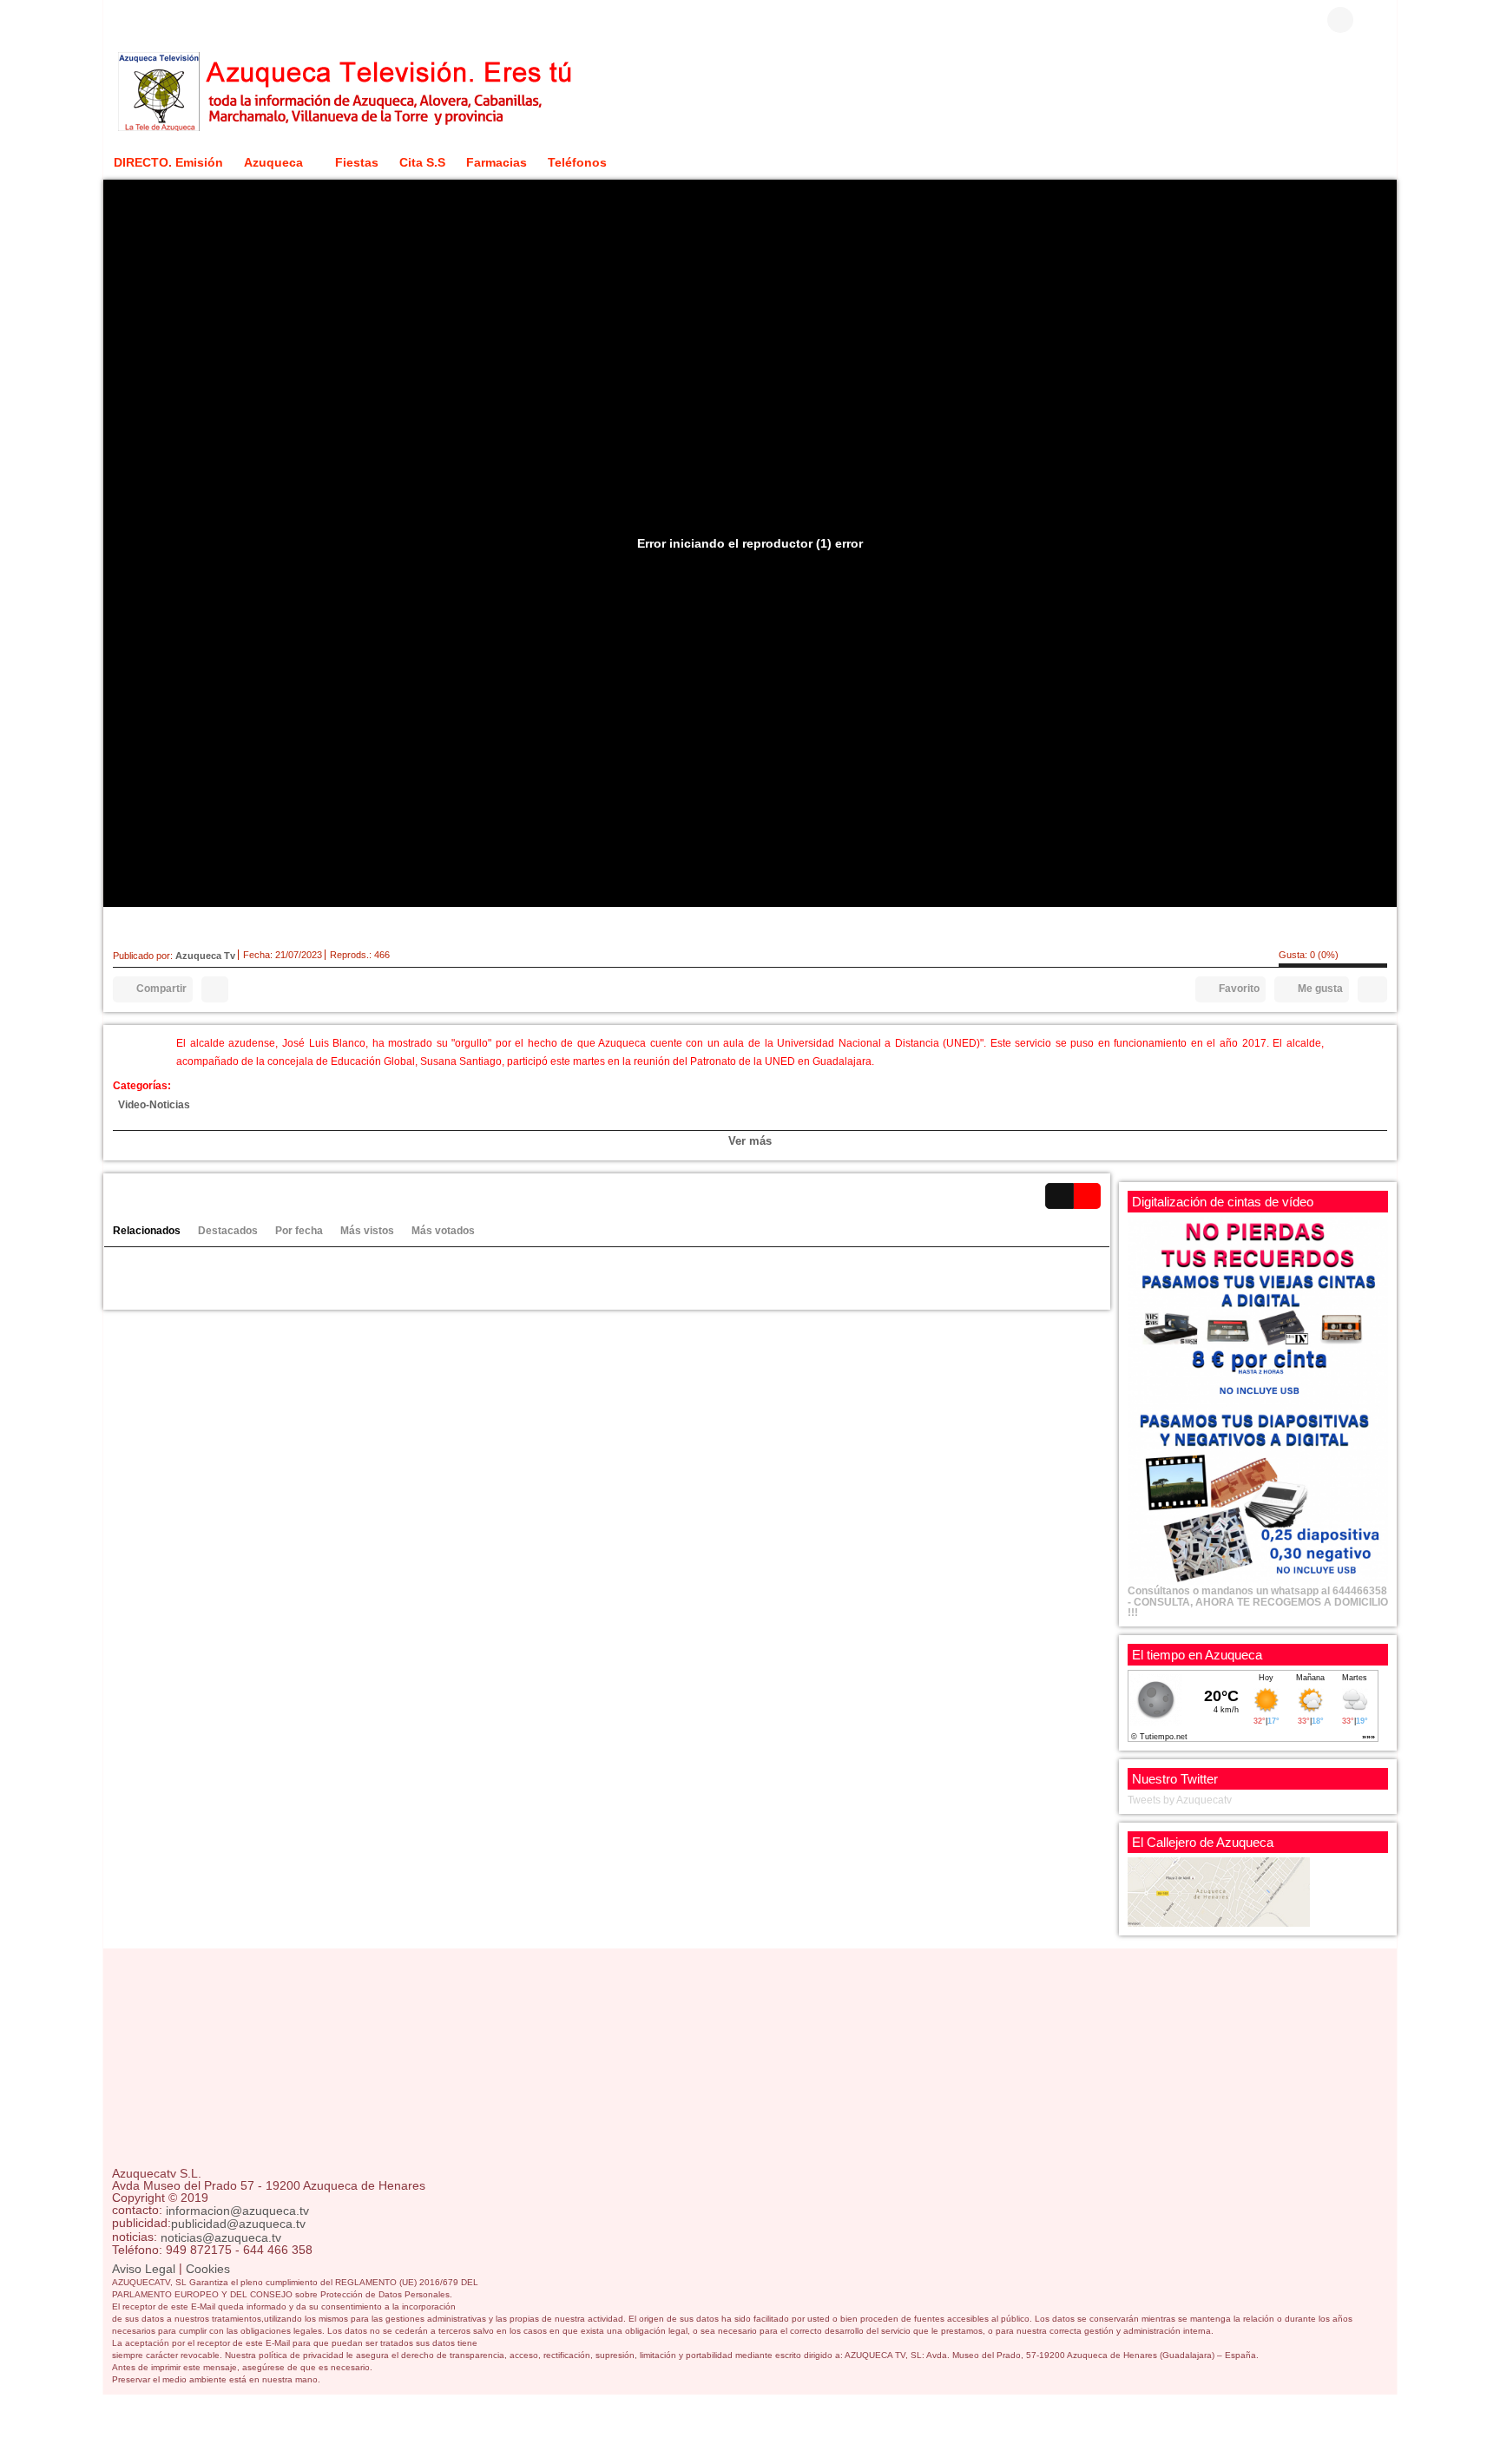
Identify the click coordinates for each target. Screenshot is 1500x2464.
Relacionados (147, 1231)
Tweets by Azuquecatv (1180, 1800)
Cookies (208, 2269)
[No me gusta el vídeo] (1372, 989)
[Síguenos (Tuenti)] (199, 20)
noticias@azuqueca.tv (221, 2237)
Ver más (750, 1141)
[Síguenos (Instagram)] (173, 20)
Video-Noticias (154, 1105)
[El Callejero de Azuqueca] (1219, 1891)
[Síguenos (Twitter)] (147, 20)
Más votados (443, 1231)
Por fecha (299, 1231)
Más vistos (367, 1231)
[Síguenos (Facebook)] (121, 20)
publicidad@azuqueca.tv (238, 2224)
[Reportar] (215, 989)
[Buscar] (1375, 20)
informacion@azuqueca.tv (237, 2211)
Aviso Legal (144, 2269)
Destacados (228, 1231)
